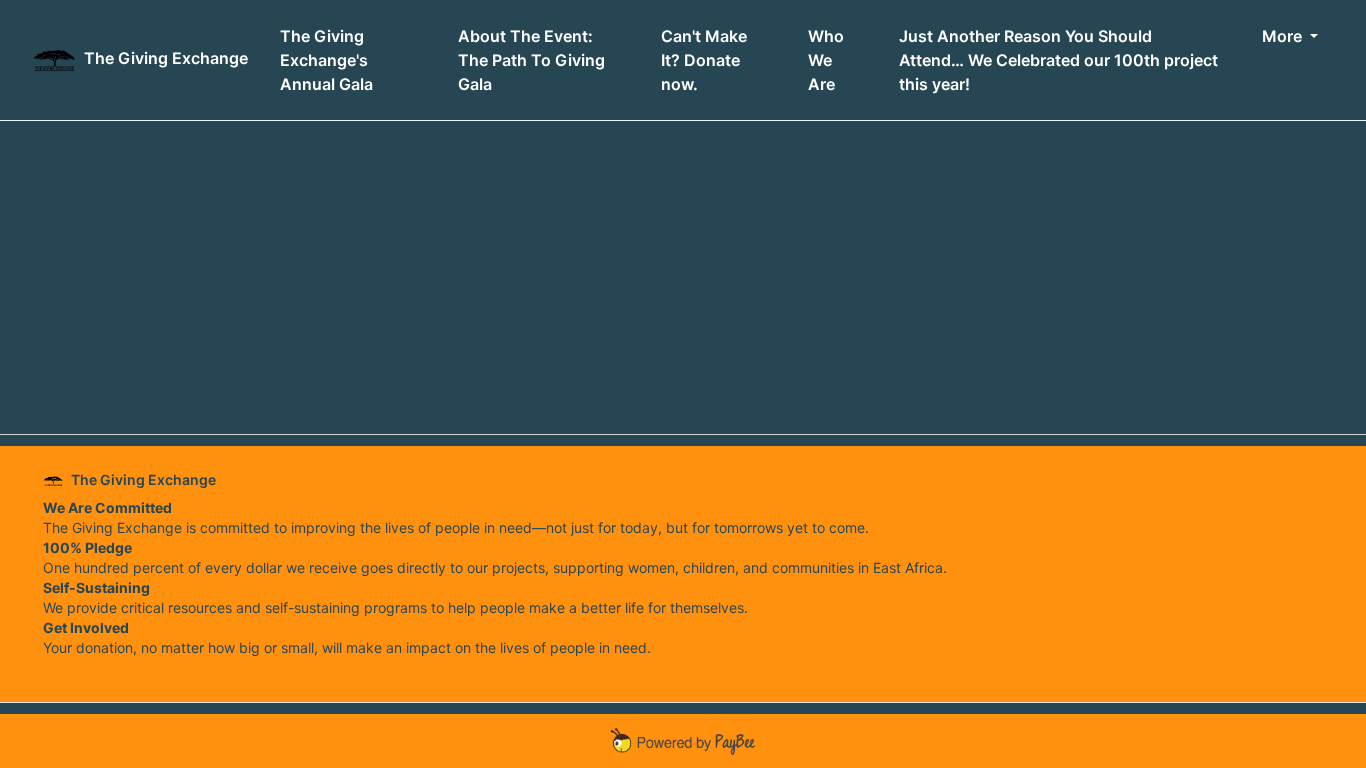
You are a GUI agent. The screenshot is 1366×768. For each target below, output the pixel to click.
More (1284, 36)
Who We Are (826, 60)
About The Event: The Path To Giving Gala (531, 60)
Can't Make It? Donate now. (704, 60)
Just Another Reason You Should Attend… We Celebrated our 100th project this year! (1058, 60)
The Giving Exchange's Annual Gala (326, 60)
